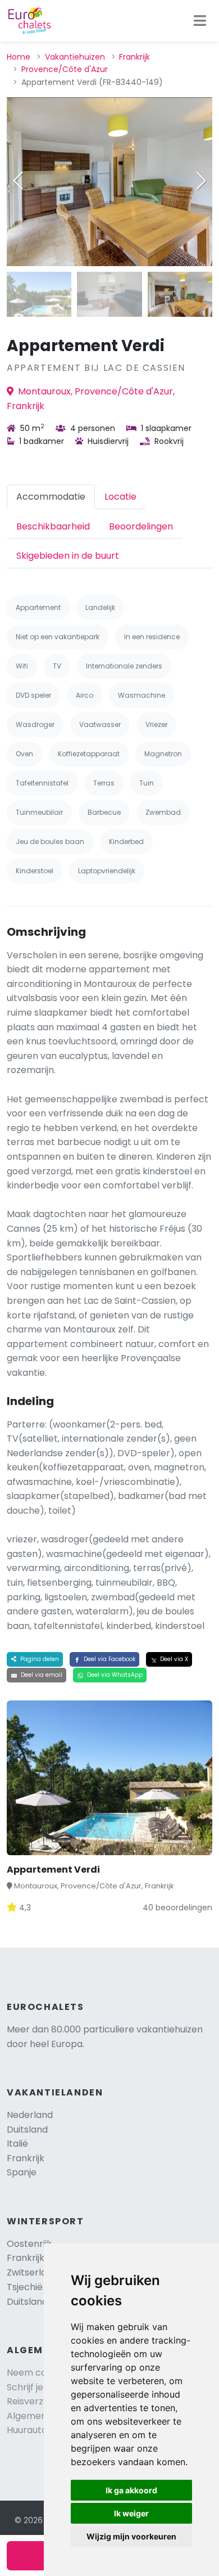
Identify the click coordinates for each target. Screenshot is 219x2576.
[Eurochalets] (29, 21)
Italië (17, 2144)
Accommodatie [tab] (51, 497)
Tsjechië (35, 2287)
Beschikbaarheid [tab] (53, 526)
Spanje (22, 2172)
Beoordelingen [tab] (141, 526)
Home (19, 57)
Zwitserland (32, 2272)
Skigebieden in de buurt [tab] (68, 556)
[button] (201, 181)
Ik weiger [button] (131, 2513)
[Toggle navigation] (200, 21)
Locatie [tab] (120, 497)
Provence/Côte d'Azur (65, 69)
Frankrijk (134, 57)
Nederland (30, 2115)
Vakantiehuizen (75, 57)
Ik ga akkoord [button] (131, 2490)
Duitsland (27, 2130)
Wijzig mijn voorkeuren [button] (131, 2536)
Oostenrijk (29, 2244)
